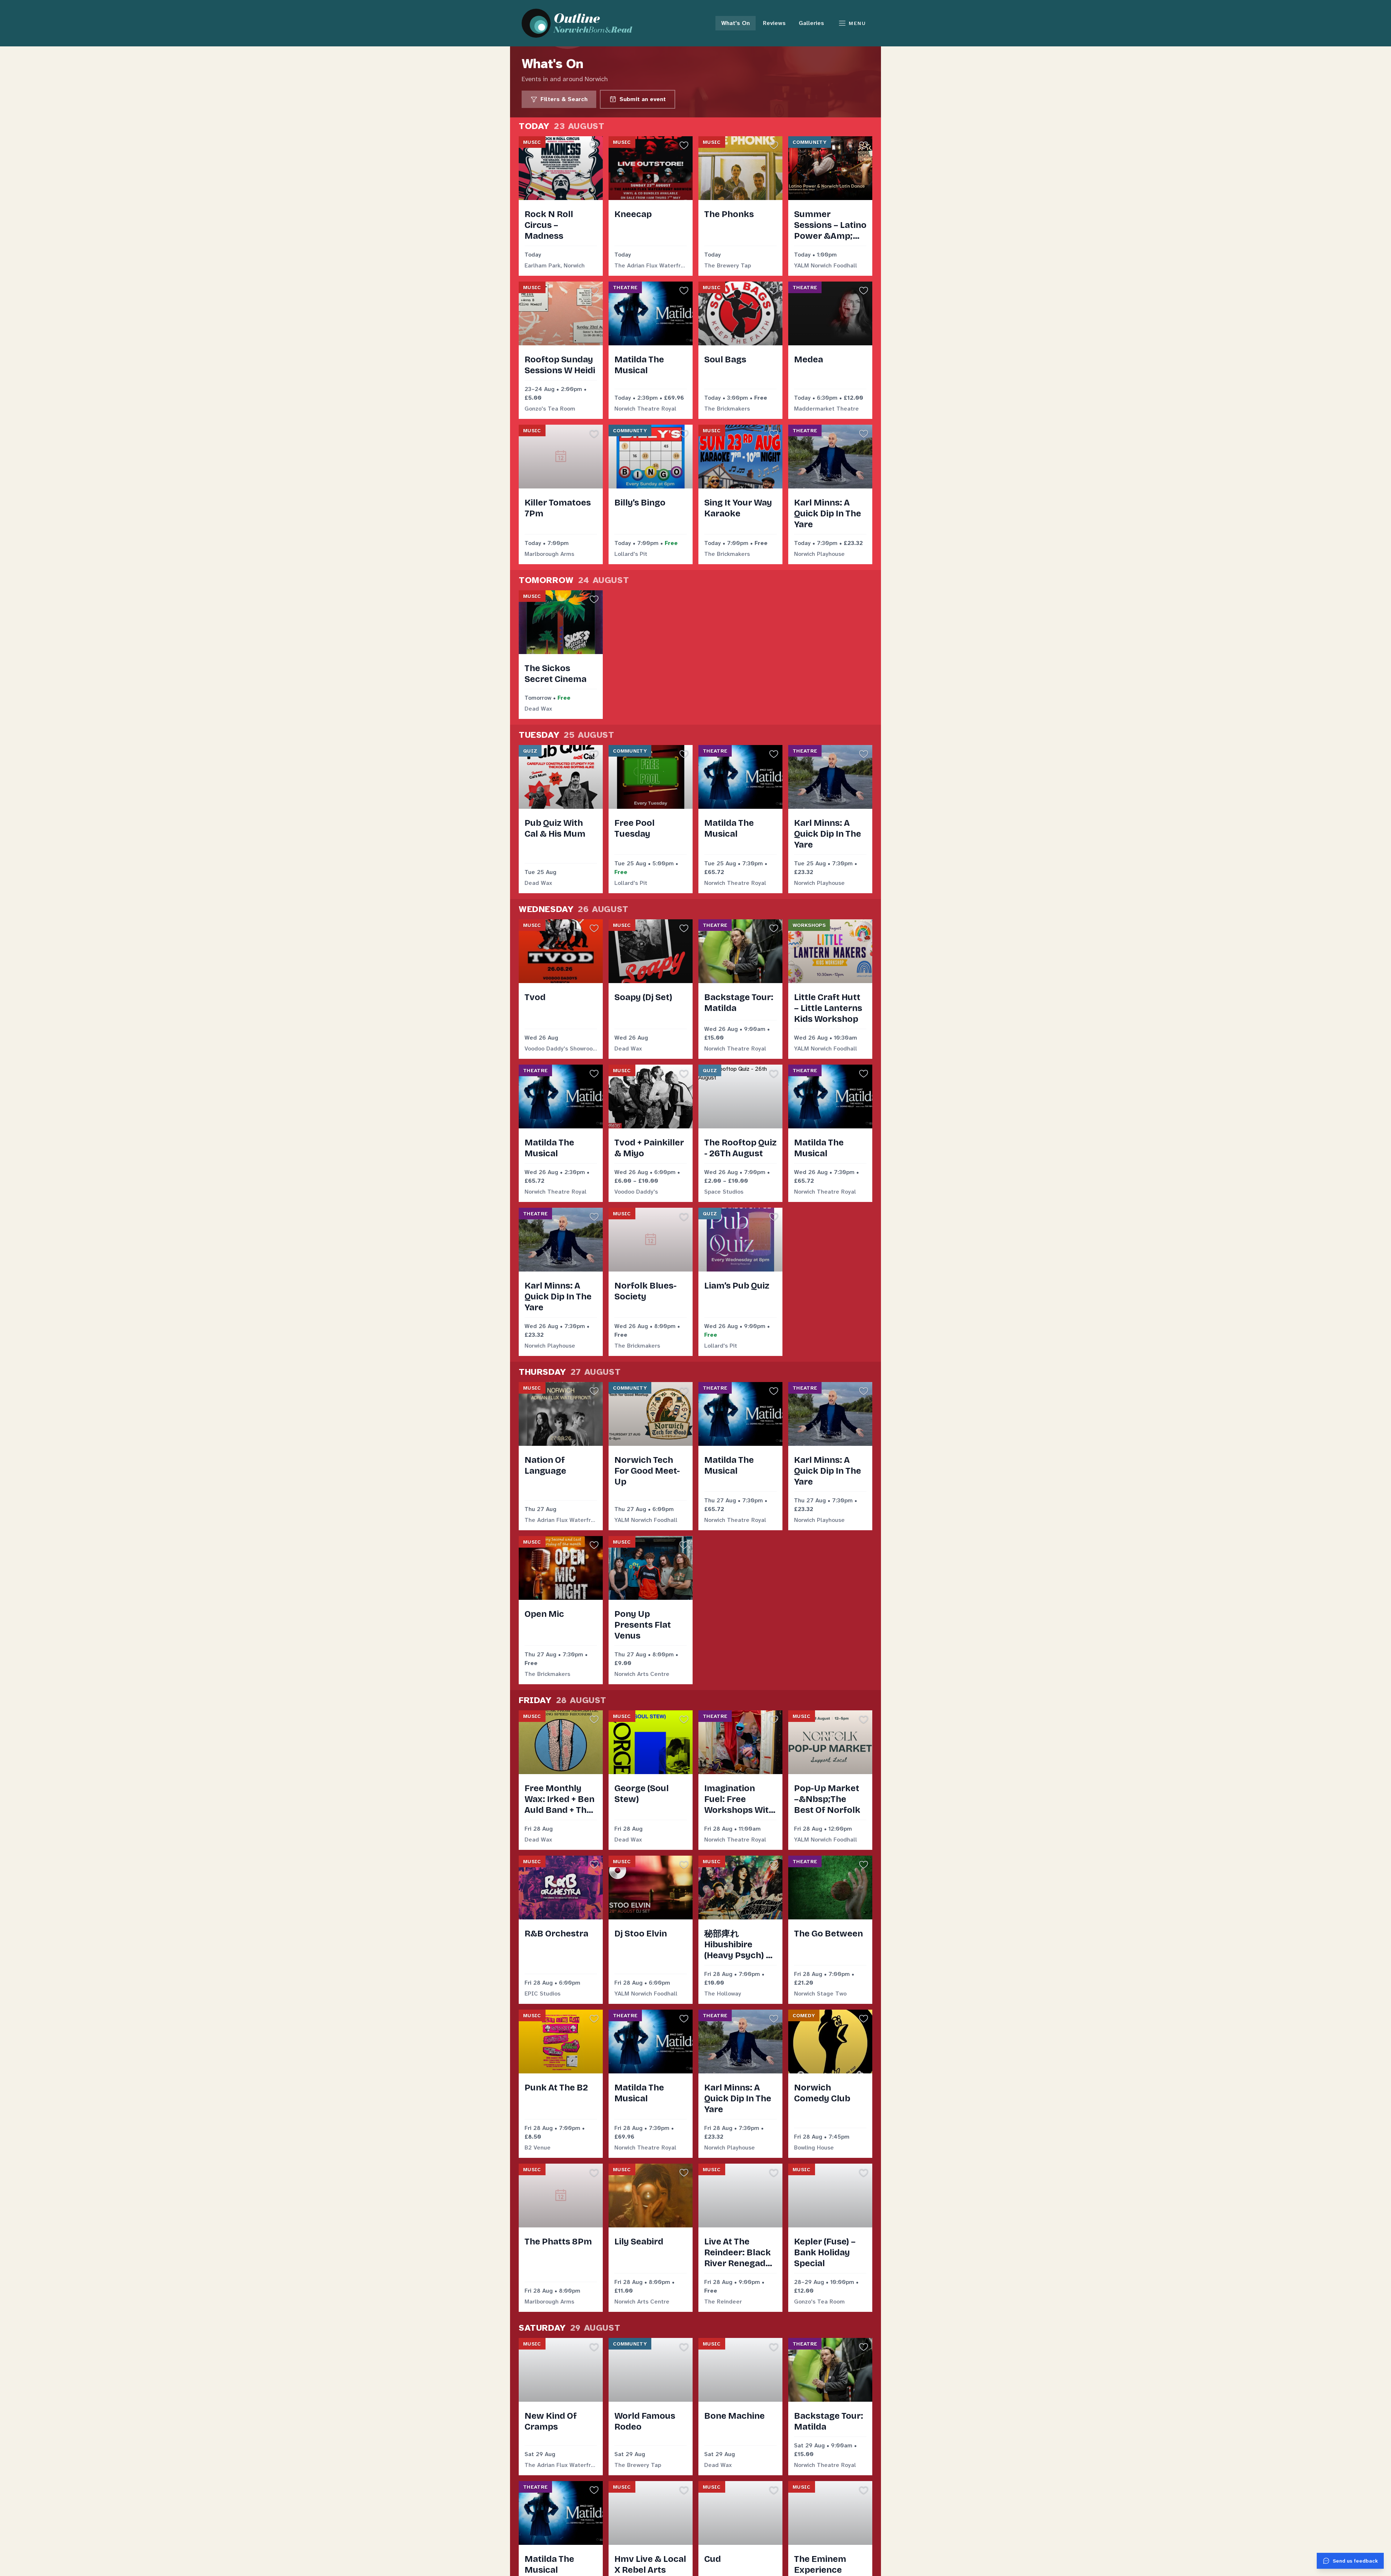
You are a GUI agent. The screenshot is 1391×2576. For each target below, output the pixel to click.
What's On (736, 23)
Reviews (774, 23)
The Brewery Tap (728, 265)
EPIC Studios (542, 1994)
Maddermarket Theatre (826, 409)
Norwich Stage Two (820, 1994)
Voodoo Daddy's (636, 1192)
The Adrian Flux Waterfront (651, 265)
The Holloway (723, 1994)
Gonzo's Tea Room (550, 409)
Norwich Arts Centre (642, 1674)
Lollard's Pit (631, 554)
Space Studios (724, 1192)
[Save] (594, 145)
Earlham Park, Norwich (555, 265)
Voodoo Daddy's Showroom (561, 1048)
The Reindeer (723, 2302)
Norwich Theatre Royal (645, 409)
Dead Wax (538, 709)
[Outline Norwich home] (581, 23)
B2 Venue (538, 2148)
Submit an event (643, 99)
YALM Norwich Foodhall (826, 265)
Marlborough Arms (549, 554)
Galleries (811, 23)
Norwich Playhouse (819, 554)
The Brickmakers (727, 409)
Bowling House (814, 2148)
